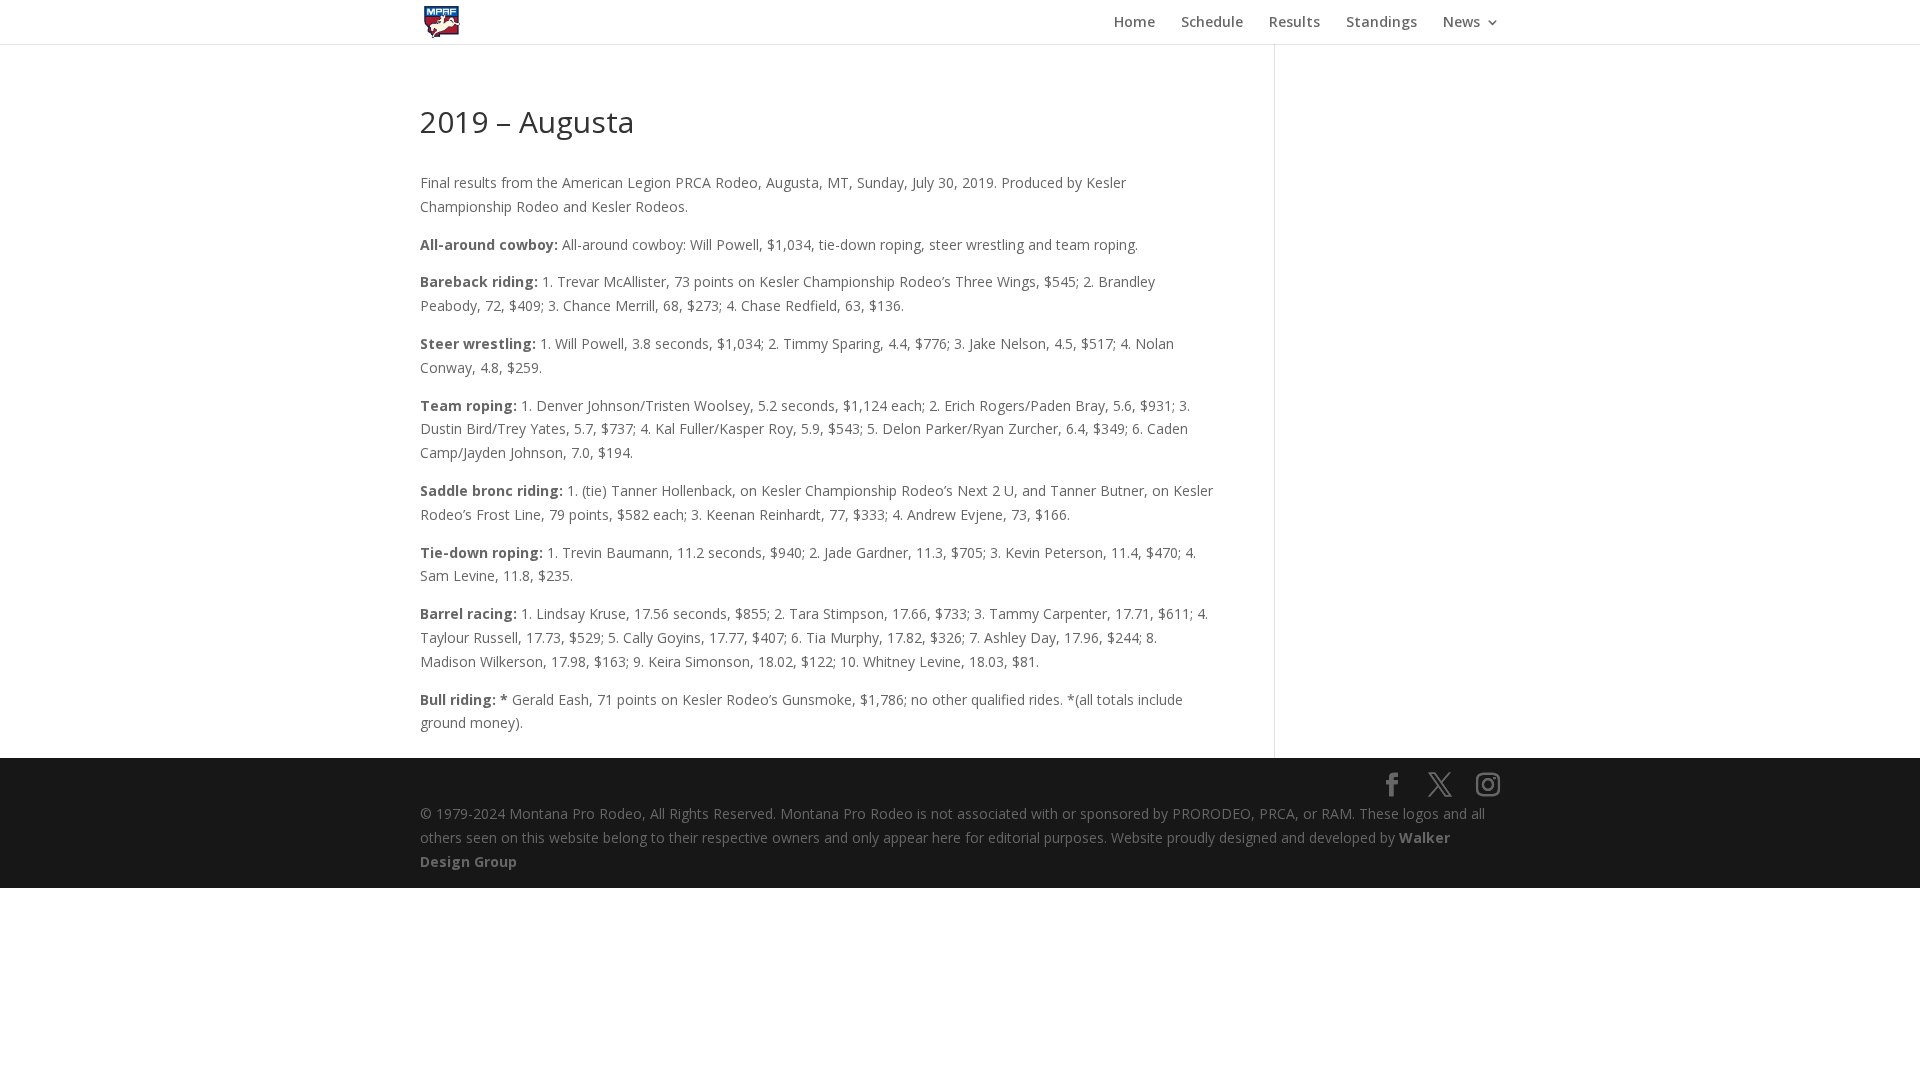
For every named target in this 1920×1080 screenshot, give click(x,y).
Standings (1381, 23)
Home (1134, 23)
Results (1294, 23)
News (1461, 23)
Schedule (1212, 23)
